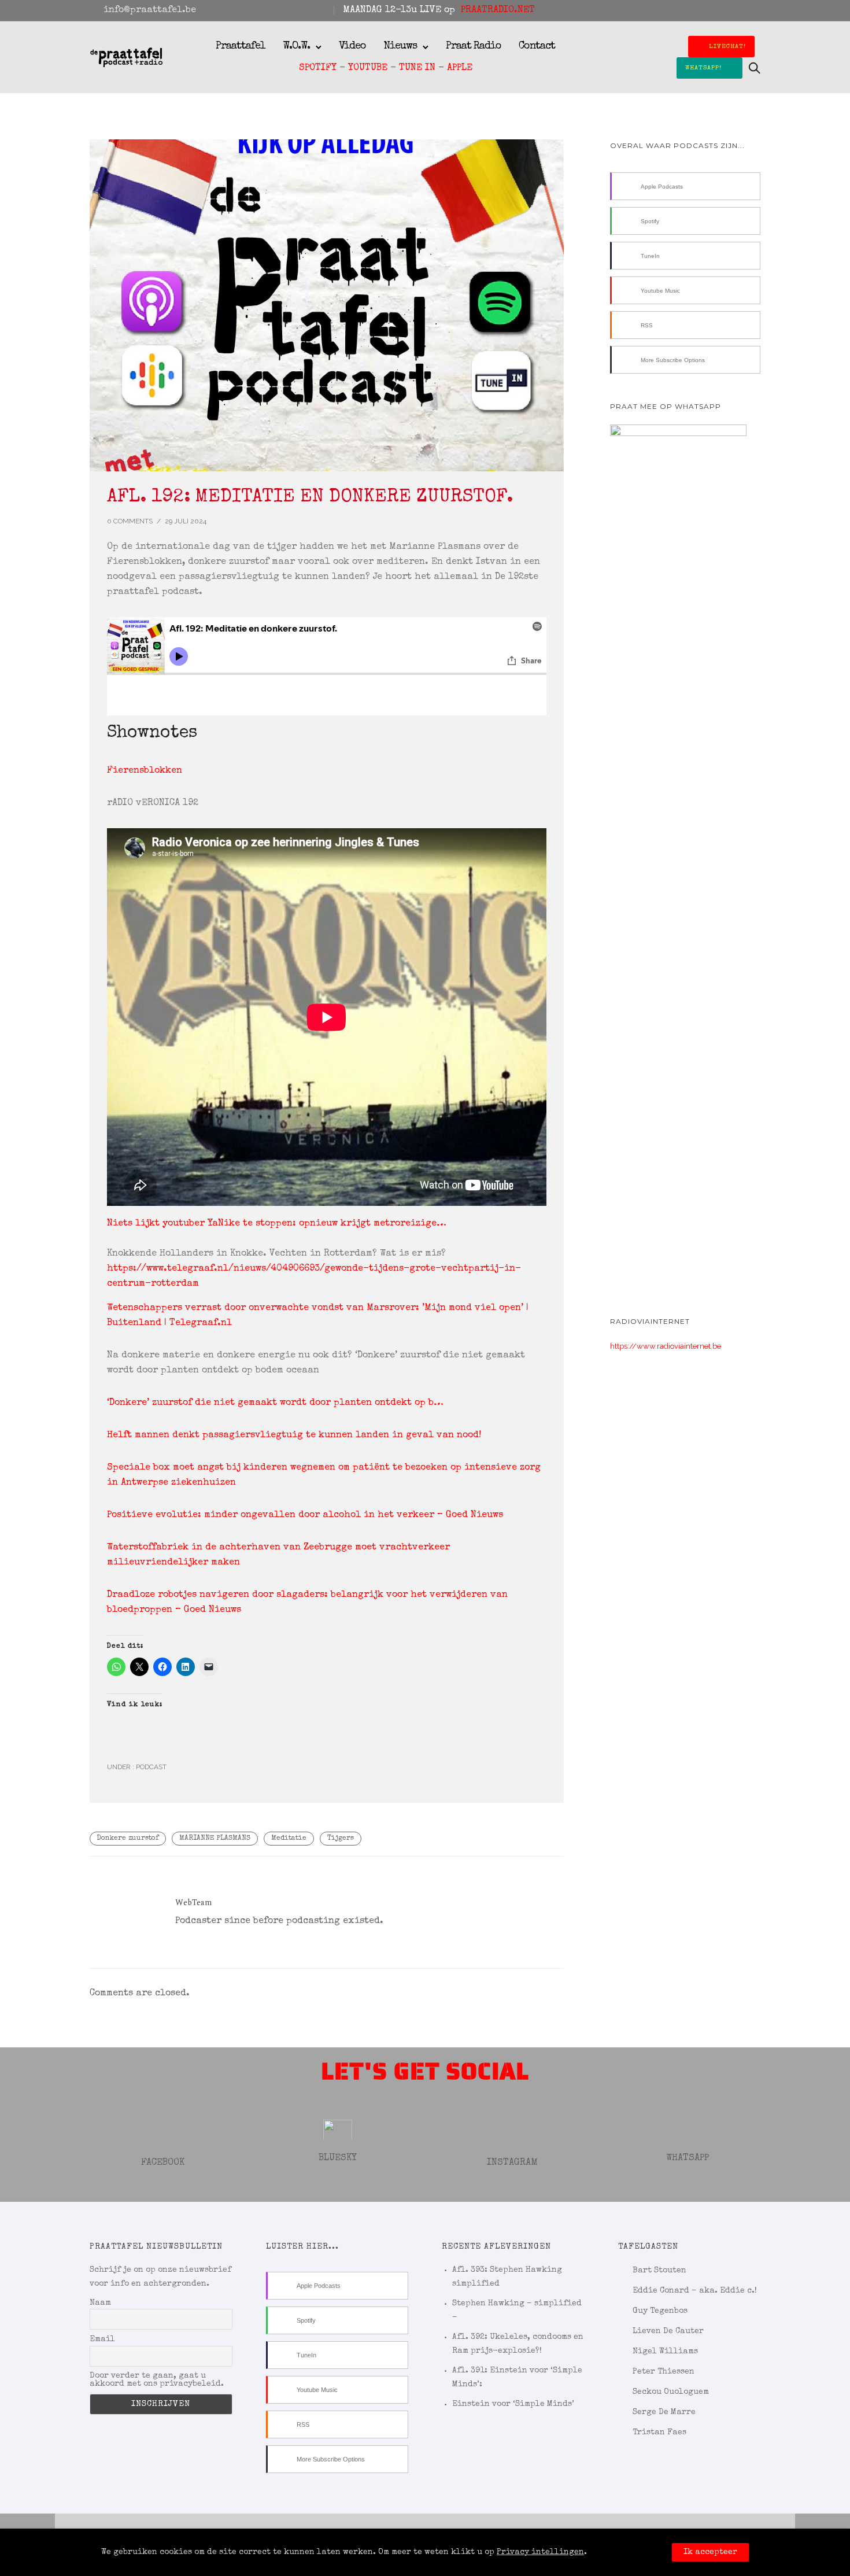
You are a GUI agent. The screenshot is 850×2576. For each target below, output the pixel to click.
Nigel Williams (665, 2352)
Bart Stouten (659, 2271)
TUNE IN (417, 68)
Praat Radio (474, 46)
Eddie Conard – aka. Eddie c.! (695, 2291)
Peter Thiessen (664, 2372)
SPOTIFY (318, 68)
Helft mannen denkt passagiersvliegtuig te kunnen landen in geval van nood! (294, 1435)
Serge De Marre (664, 2412)
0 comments (130, 521)
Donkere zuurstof (128, 1839)
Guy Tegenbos (660, 2311)
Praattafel (241, 46)
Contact (537, 46)
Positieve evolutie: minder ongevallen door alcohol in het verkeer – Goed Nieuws (305, 1515)
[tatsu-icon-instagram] (726, 10)
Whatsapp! (703, 68)
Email (102, 2339)
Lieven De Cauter (668, 2331)
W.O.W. (296, 46)
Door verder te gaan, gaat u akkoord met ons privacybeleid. (157, 2380)
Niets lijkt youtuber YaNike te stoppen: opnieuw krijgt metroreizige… (277, 1224)
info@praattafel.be (150, 10)
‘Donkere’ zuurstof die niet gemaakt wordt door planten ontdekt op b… (275, 1403)
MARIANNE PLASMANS (215, 1839)
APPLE (460, 68)
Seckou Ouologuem (671, 2392)
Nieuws (400, 46)
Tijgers (341, 1839)
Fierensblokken (145, 771)
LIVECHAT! (727, 47)
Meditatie (289, 1839)
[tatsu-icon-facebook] (710, 10)
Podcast (150, 1767)
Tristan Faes (659, 2433)
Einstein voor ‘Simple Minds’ (513, 2404)
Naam (100, 2303)
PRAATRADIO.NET (498, 10)
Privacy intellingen (540, 2552)
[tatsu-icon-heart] (741, 10)
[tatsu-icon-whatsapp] (687, 2125)
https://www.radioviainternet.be (666, 1346)
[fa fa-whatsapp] (757, 10)
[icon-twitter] (338, 2125)
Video (352, 46)
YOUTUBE (368, 68)
